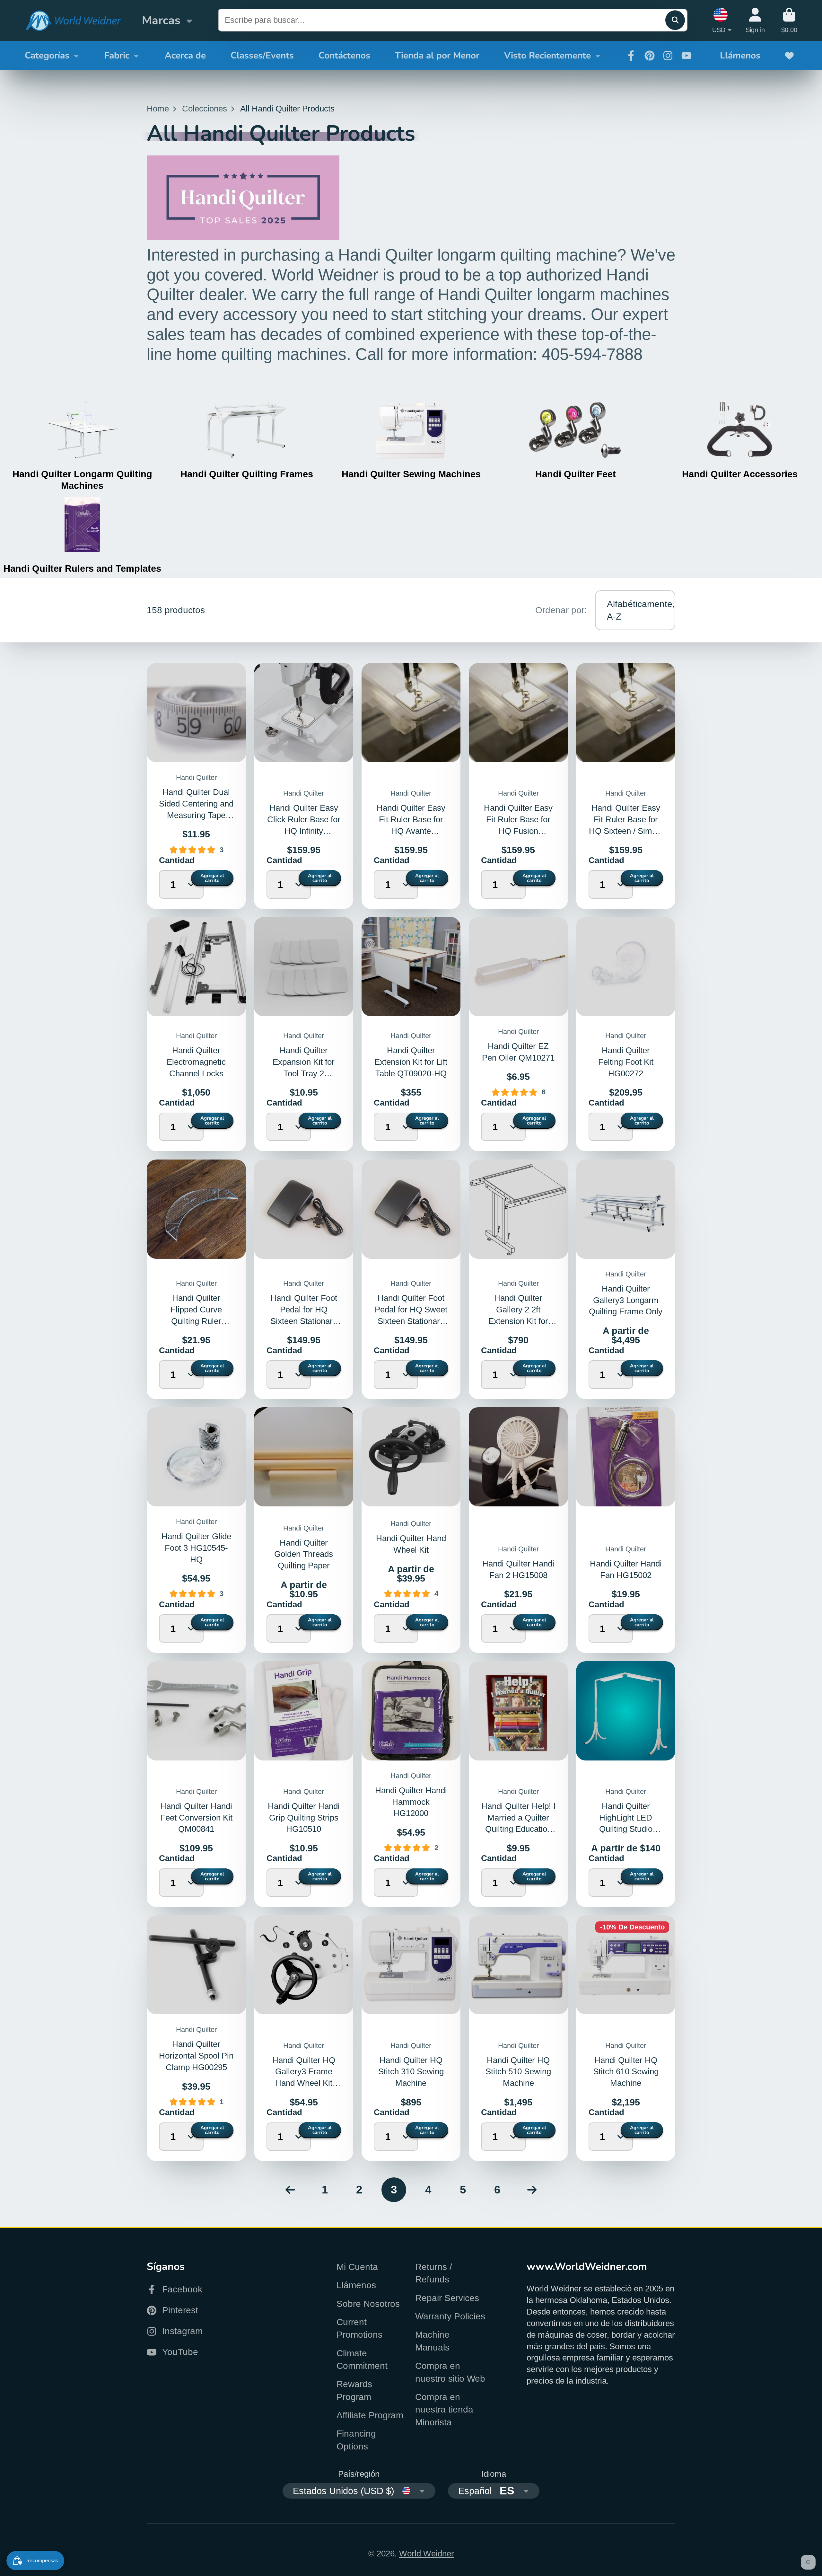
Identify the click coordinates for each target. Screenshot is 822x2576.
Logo (73, 21)
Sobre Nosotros (368, 2304)
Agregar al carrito (212, 878)
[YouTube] (686, 56)
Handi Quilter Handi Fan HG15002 (626, 1530)
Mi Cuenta (357, 2267)
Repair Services (447, 2298)
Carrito (789, 20)
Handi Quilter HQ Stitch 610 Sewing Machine (626, 2072)
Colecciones (205, 109)
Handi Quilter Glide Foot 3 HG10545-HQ (196, 1548)
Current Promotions (359, 2328)
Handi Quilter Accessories (740, 474)
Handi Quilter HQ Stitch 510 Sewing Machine (518, 2072)
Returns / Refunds (434, 2273)
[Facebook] (631, 56)
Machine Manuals (432, 2341)
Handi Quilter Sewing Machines (411, 474)
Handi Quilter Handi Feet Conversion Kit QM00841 (196, 1818)
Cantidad (172, 860)
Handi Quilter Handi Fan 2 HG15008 (518, 1530)
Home (158, 109)
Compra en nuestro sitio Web (450, 2372)
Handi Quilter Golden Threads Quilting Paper (304, 1554)
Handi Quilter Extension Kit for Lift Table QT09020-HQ (411, 1062)
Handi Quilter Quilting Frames (247, 474)
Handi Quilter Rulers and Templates (82, 568)
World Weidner (427, 2554)
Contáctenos (344, 56)
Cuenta (755, 20)
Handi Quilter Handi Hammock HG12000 (411, 1802)
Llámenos (740, 56)
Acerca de (185, 56)
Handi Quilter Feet (576, 474)
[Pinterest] (650, 56)
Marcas (161, 20)
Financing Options (356, 2440)
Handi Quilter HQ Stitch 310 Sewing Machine (411, 2072)
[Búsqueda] (675, 20)
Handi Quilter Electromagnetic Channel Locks (196, 1062)
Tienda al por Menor (437, 56)
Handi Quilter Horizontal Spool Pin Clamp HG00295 (196, 2056)
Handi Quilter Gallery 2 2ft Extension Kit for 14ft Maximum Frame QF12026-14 (518, 1321)
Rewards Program (354, 2390)
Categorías (47, 56)
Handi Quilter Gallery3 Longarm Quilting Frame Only (626, 1300)
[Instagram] (668, 56)
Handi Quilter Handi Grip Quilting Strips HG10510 (304, 1818)
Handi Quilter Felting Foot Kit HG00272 (626, 1062)
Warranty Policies (450, 2316)
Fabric (117, 56)
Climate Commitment (362, 2360)
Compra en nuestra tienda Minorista (444, 2410)
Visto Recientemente (547, 56)
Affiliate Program (370, 2415)
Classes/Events (262, 56)
